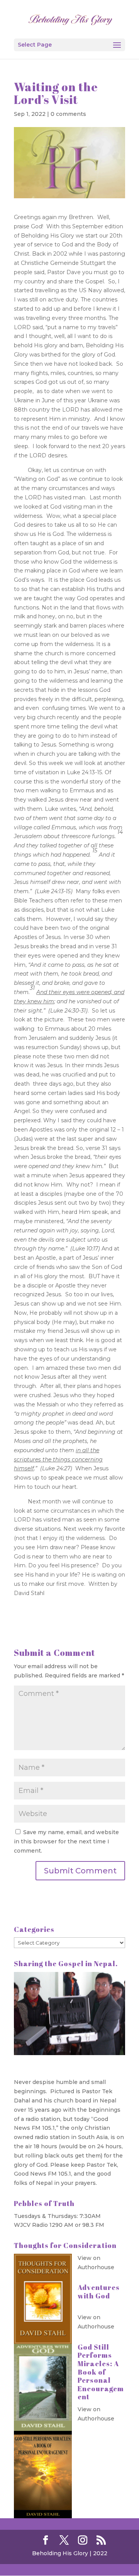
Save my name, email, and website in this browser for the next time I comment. (66, 1841)
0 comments (68, 114)
